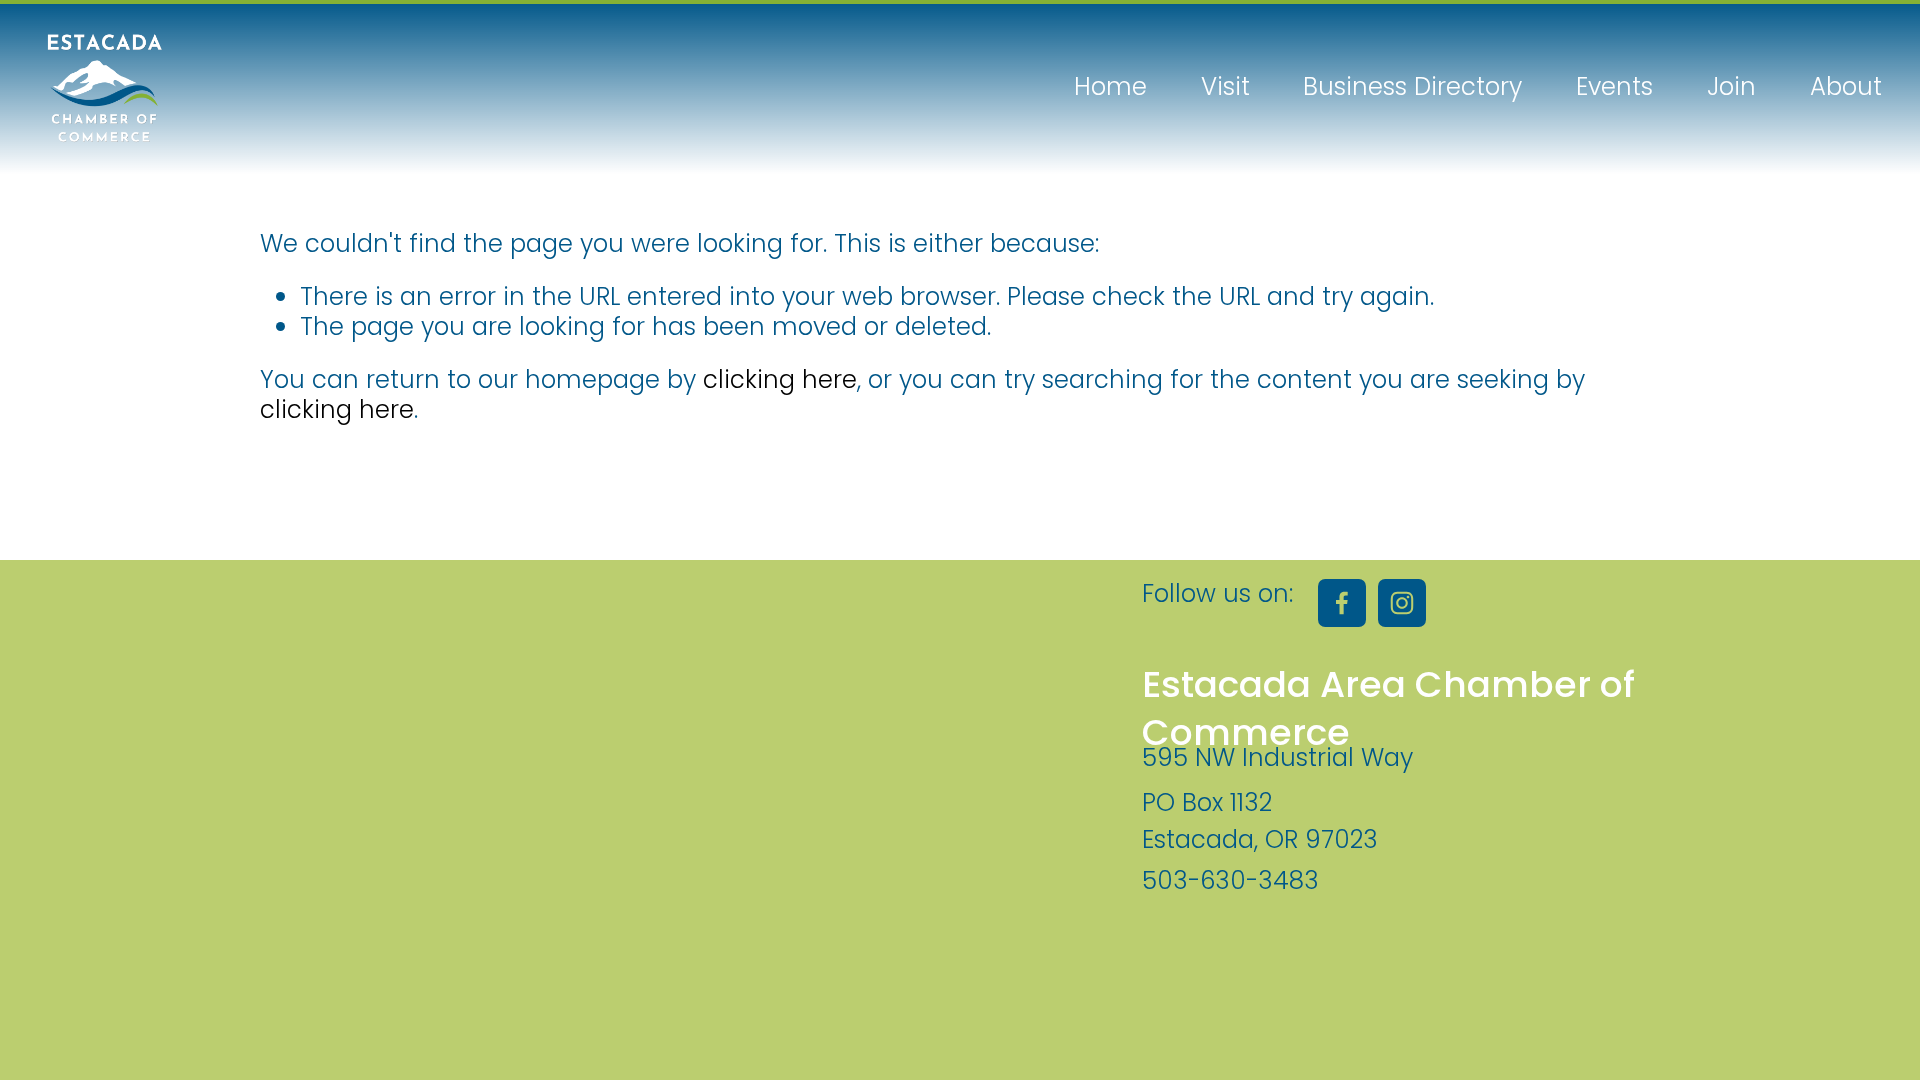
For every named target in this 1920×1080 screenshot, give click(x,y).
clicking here (780, 379)
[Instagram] (1402, 603)
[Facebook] (1342, 603)
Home (1110, 87)
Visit (1225, 87)
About (1846, 87)
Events (1614, 87)
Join (1731, 87)
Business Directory (1412, 87)
